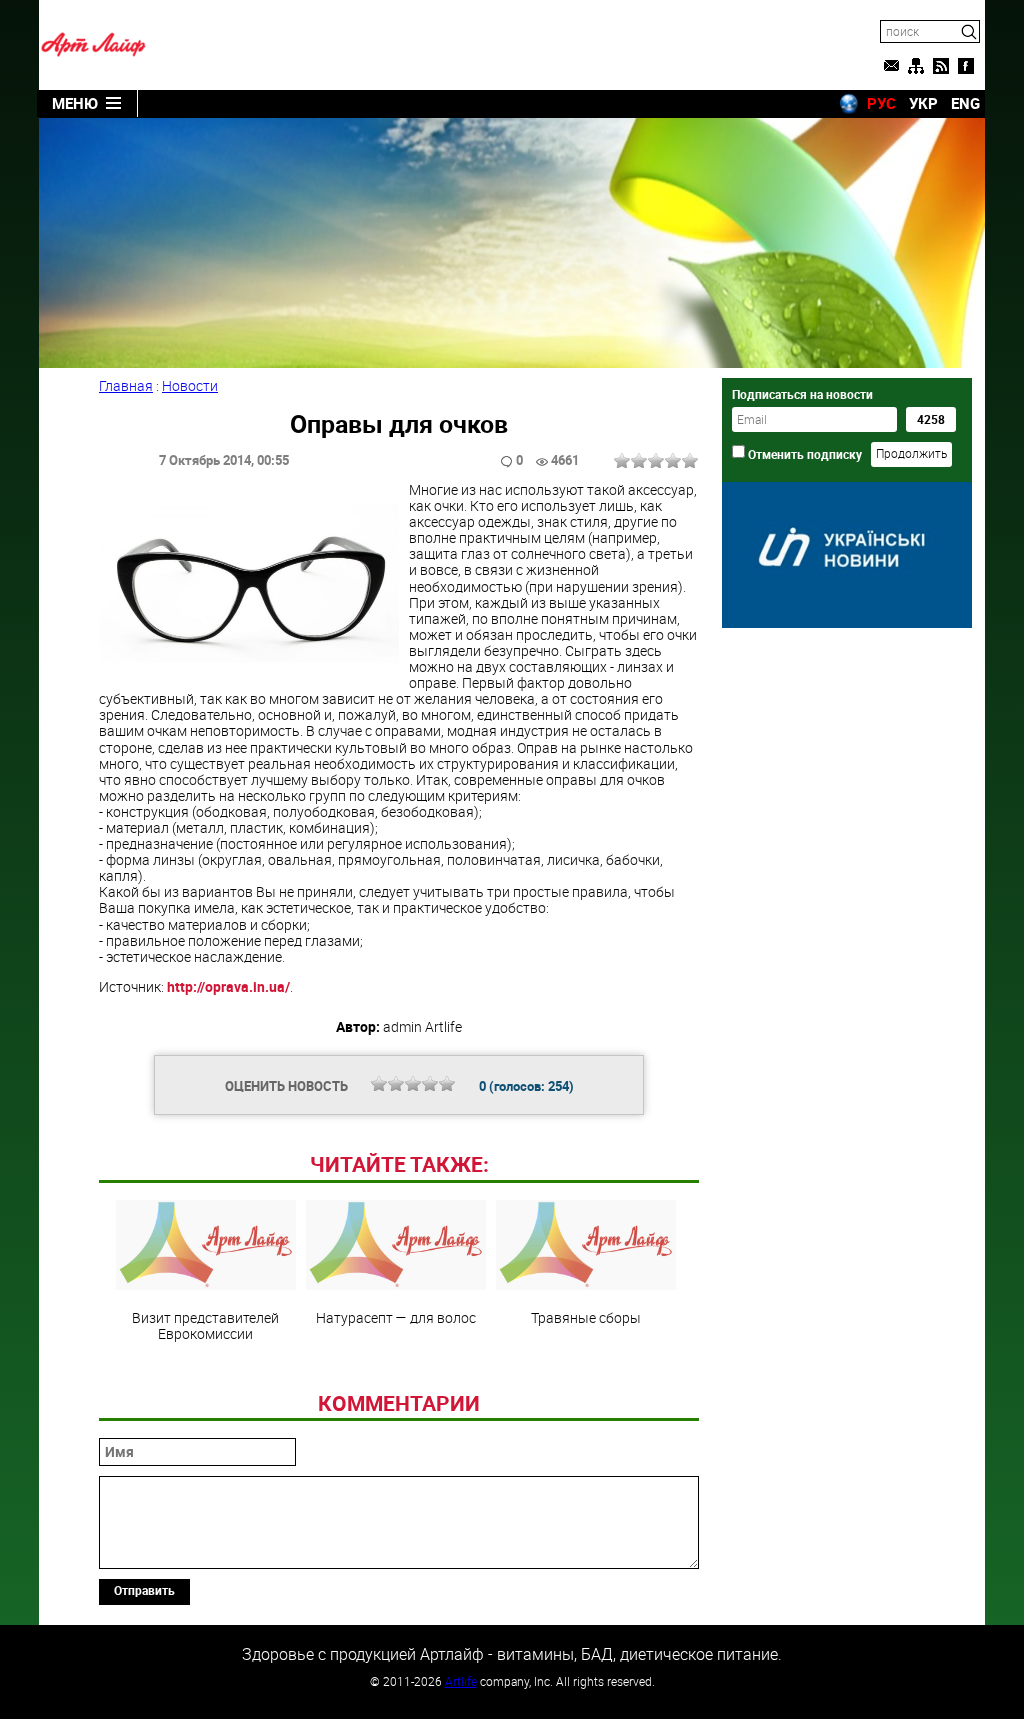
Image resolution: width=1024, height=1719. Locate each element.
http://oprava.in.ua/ (228, 986)
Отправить (144, 1590)
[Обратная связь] (891, 66)
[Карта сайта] (916, 66)
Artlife (461, 1681)
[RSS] (941, 66)
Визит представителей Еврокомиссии (205, 1325)
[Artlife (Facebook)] (966, 66)
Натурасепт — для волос (396, 1317)
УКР (923, 103)
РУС (881, 103)
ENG (965, 103)
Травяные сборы (586, 1317)
